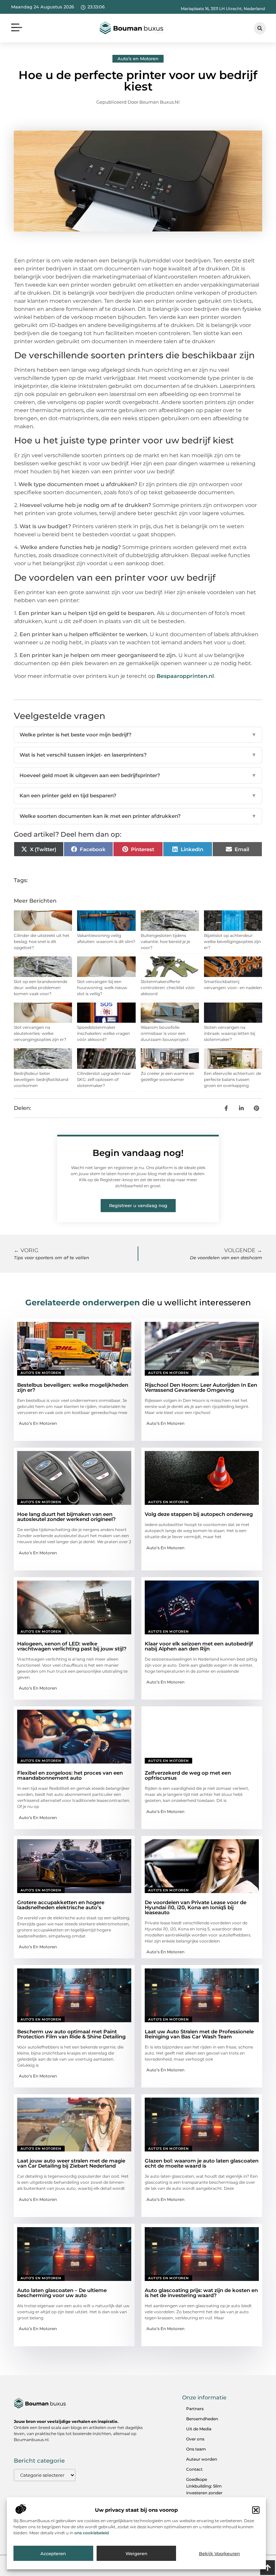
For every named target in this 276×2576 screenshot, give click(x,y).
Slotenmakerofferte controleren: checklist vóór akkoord (168, 988)
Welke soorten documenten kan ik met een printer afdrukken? (138, 816)
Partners (195, 2409)
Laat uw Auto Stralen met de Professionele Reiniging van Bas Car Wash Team (199, 2034)
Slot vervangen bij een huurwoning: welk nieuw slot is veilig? (102, 988)
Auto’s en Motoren (138, 59)
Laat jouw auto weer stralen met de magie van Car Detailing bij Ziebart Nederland (71, 2163)
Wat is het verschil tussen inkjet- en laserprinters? (138, 755)
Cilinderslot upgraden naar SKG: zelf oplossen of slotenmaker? (104, 1079)
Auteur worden (202, 2459)
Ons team (196, 2449)
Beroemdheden (202, 2419)
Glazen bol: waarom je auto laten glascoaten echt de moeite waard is (202, 2163)
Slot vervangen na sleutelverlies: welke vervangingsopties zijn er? (40, 1033)
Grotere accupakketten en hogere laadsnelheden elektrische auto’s (61, 1905)
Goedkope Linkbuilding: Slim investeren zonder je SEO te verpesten (206, 2489)
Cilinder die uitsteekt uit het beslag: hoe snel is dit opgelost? (42, 941)
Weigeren (136, 2553)
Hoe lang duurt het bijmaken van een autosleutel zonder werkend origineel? (66, 1517)
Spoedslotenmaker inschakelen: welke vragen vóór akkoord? (103, 1033)
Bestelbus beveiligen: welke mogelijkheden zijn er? (73, 1387)
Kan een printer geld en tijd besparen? (138, 795)
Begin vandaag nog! (138, 1153)
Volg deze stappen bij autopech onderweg (199, 1514)
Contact (194, 2469)
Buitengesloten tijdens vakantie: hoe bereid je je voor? (165, 941)
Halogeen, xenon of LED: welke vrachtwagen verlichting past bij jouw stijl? (72, 1646)
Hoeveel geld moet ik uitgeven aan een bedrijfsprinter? (138, 775)
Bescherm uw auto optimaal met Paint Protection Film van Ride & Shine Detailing (71, 2034)
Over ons (195, 2439)
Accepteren (53, 2553)
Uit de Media (199, 2429)
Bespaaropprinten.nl (185, 676)
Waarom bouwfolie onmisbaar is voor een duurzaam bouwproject (165, 1033)
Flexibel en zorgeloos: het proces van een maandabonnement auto (70, 1775)
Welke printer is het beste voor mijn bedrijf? (138, 735)
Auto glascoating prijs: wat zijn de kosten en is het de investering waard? (201, 2293)
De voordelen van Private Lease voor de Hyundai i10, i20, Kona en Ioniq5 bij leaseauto (196, 1907)
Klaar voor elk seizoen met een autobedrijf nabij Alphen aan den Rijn (199, 1646)
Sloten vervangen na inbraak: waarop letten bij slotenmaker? (230, 1033)
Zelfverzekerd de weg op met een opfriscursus (188, 1775)
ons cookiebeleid (92, 2533)
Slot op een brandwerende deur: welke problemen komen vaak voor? (41, 988)
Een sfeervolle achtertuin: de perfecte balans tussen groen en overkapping (233, 1079)
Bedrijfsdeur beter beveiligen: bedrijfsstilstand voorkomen (41, 1079)
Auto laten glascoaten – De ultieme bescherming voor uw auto (62, 2293)
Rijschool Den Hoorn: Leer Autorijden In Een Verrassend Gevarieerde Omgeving (201, 1387)
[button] (256, 2510)
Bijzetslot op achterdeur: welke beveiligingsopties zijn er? (232, 941)
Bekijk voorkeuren (219, 2553)
